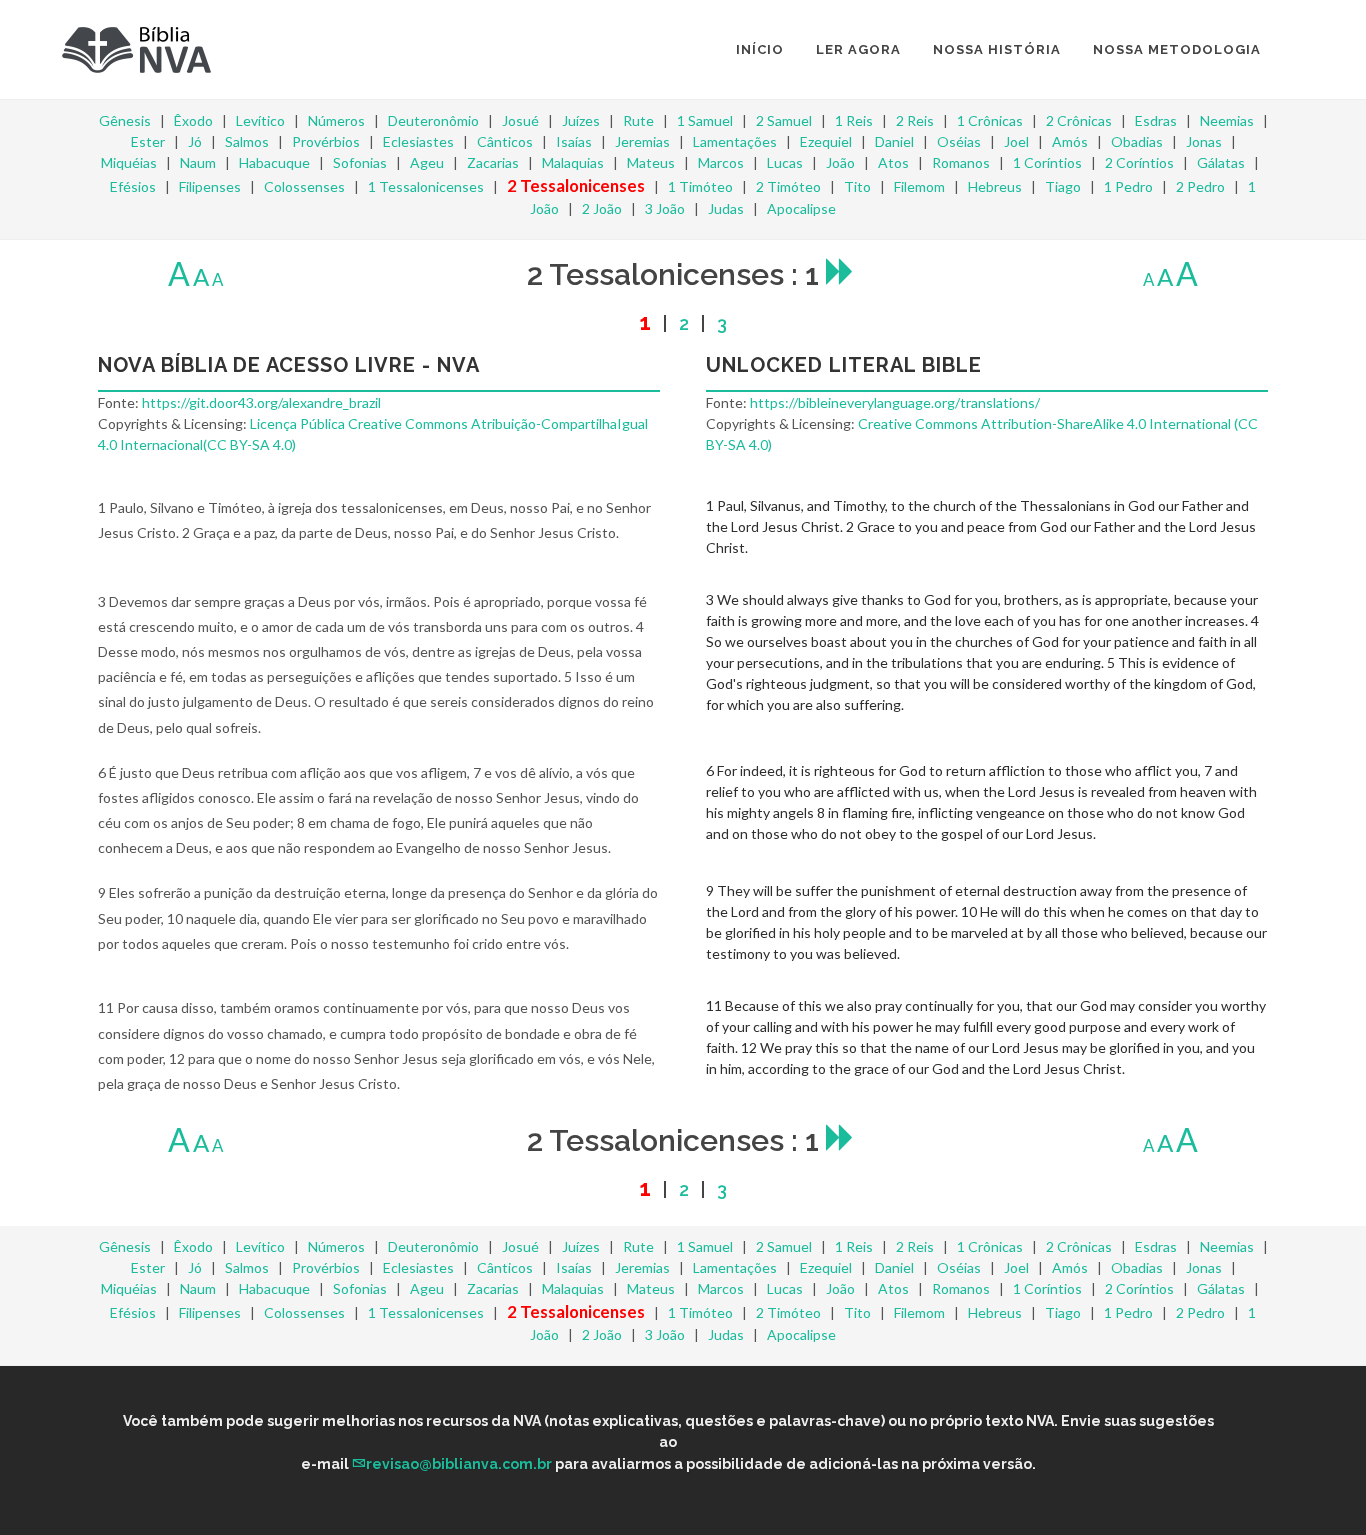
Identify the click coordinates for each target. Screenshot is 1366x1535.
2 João (602, 208)
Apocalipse (801, 208)
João (840, 162)
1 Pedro (1128, 186)
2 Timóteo (788, 186)
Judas (726, 208)
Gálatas (1221, 162)
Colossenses (304, 186)
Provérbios (326, 141)
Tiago (1063, 186)
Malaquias (573, 162)
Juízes (581, 120)
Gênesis (125, 120)
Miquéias (129, 162)
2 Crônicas (1079, 120)
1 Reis (854, 120)
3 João (665, 208)
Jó (195, 141)
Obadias (1137, 141)
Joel (1016, 141)
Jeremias (642, 141)
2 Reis (915, 120)
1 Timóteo (700, 186)
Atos (893, 162)
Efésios (133, 186)
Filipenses (210, 186)
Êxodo (193, 120)
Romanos (961, 162)
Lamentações (735, 141)
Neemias (1227, 120)
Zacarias (493, 162)
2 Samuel (784, 120)
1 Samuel (705, 120)
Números (336, 120)
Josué (520, 120)
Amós (1070, 141)
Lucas (785, 162)
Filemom (919, 186)
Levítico (260, 120)
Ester (148, 141)
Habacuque (274, 162)
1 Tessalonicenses (426, 186)
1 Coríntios (1047, 162)
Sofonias (360, 162)
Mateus (651, 162)
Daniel (894, 141)
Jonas (1204, 141)
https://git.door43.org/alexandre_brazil (261, 402)
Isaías (574, 141)
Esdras (1156, 120)
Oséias (959, 141)
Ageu (427, 162)
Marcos (721, 162)
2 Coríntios (1139, 162)
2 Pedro (1200, 186)
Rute (638, 120)
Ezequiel (826, 141)
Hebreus (995, 186)
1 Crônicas (990, 120)
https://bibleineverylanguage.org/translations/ (895, 402)
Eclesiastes (418, 141)
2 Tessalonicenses (576, 185)
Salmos (247, 141)
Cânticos (505, 141)
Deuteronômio (433, 120)
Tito (857, 186)
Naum (198, 162)
